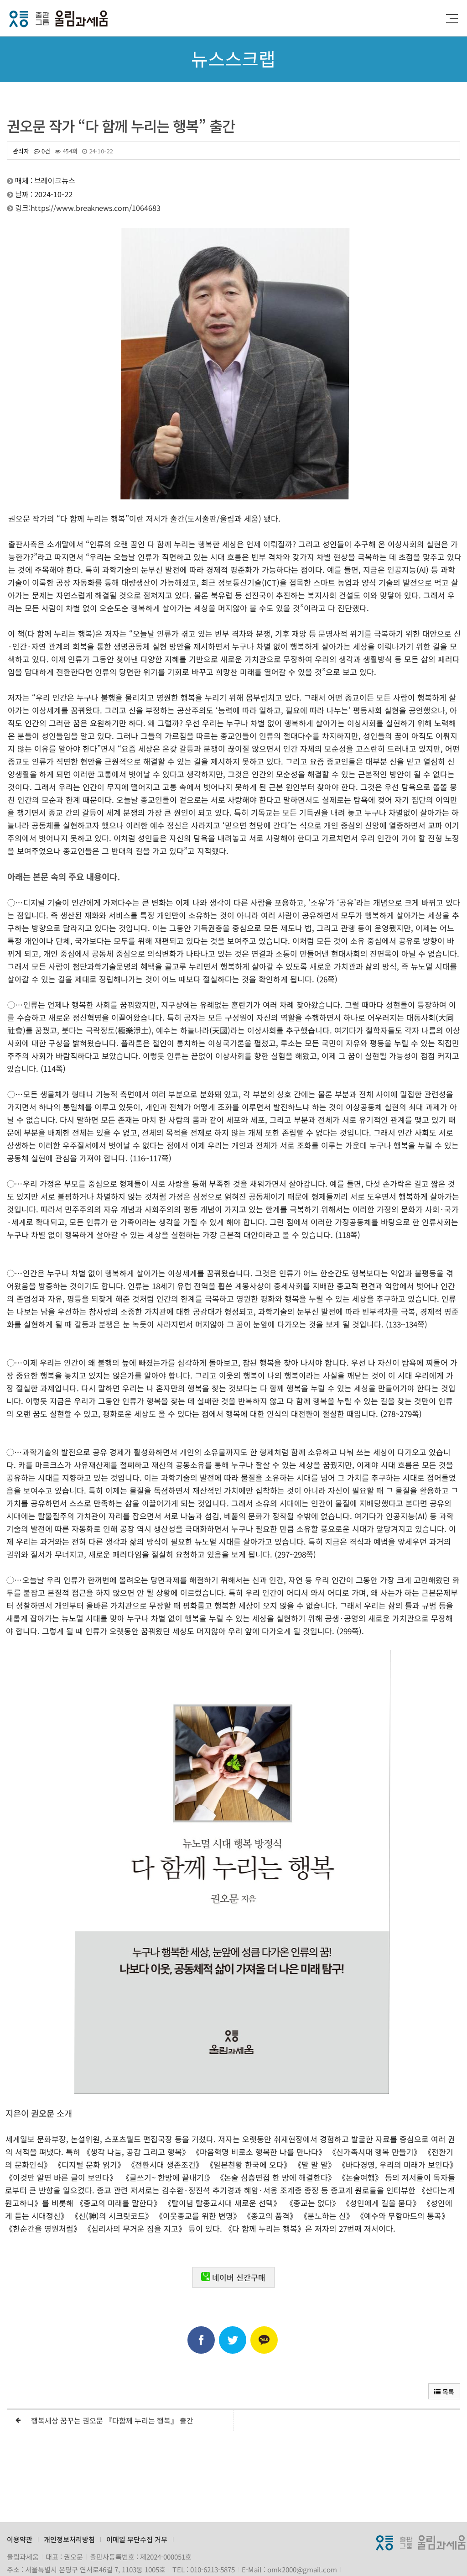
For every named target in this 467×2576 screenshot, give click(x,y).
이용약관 (20, 2539)
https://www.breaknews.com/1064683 (96, 206)
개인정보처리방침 (69, 2539)
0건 (45, 151)
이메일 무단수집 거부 (137, 2539)
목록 (447, 2392)
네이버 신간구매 (239, 2277)
